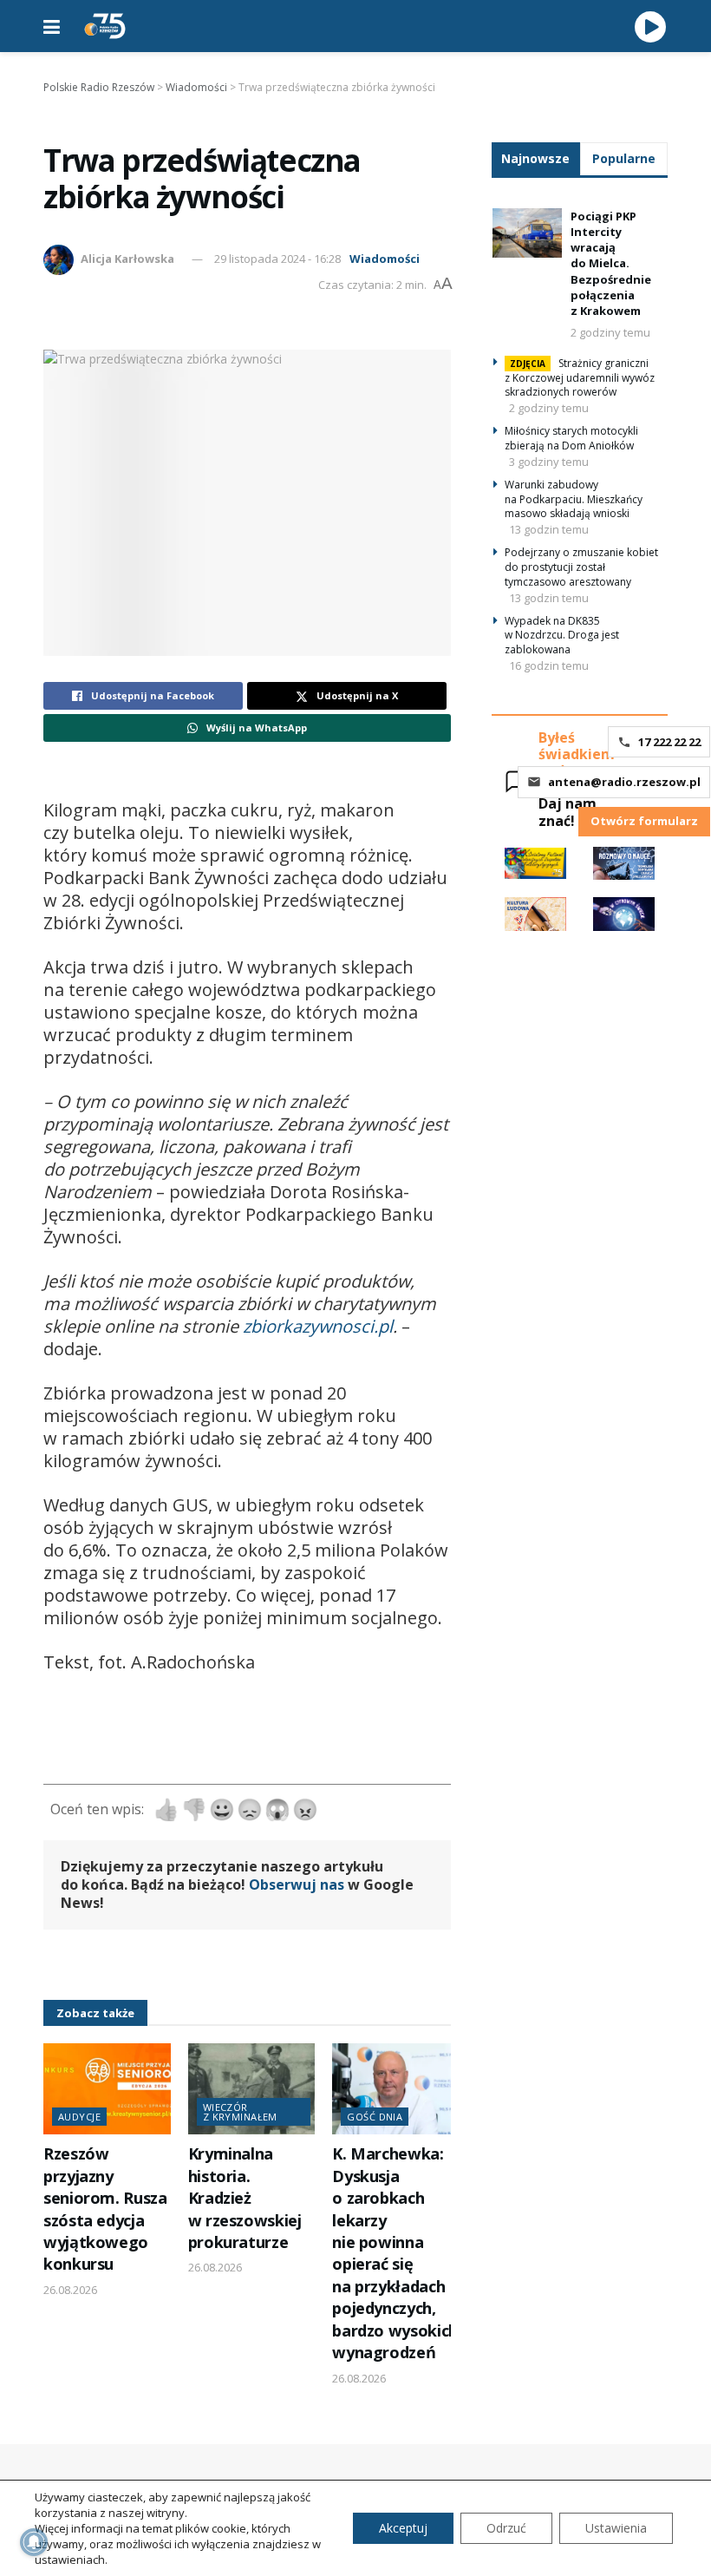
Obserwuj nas (297, 1884)
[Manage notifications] (34, 2542)
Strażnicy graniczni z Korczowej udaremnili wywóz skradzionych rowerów (580, 378)
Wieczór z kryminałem (240, 2112)
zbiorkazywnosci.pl (316, 1326)
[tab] (536, 158)
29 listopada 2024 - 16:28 (277, 259)
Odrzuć (506, 2528)
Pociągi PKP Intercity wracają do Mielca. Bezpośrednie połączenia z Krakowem (611, 263)
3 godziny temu (549, 462)
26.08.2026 (70, 2290)
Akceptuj (403, 2528)
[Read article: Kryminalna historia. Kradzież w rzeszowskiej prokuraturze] (252, 2089)
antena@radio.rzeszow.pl (624, 782)
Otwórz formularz (644, 821)
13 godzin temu (549, 529)
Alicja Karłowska (127, 259)
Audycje (79, 2117)
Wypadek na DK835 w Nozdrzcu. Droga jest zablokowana (562, 636)
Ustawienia (616, 2528)
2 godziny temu (610, 332)
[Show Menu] (52, 26)
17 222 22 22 (669, 742)
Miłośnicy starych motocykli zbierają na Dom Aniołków (571, 438)
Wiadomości (385, 259)
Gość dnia (375, 2117)
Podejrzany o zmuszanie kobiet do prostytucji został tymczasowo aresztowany (581, 567)
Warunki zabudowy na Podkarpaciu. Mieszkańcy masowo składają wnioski (574, 499)
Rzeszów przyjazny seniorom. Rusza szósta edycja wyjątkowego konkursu (105, 2209)
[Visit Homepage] (105, 26)
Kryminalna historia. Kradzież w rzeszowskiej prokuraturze (245, 2198)
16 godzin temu (549, 665)
